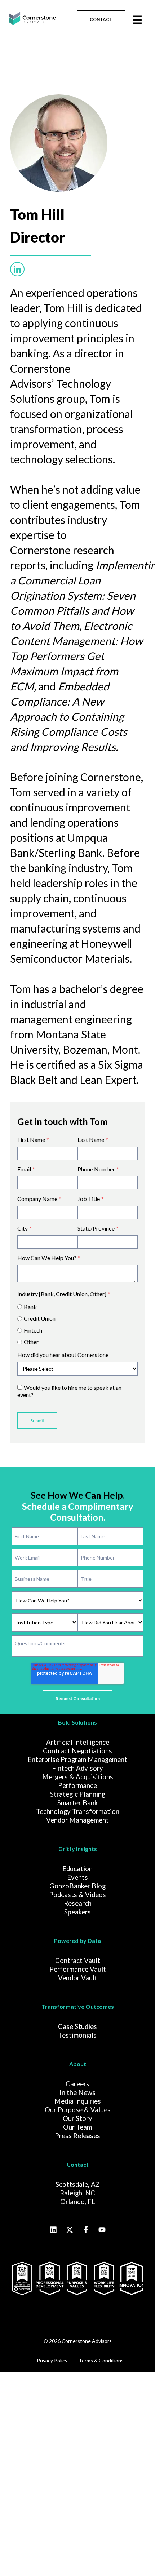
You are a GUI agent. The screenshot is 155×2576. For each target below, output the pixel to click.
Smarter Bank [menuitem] (77, 1803)
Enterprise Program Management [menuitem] (77, 1759)
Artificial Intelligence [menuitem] (78, 1742)
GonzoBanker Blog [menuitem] (77, 1886)
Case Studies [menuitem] (77, 2026)
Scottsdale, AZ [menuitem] (78, 2184)
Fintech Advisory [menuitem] (77, 1768)
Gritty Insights (78, 1849)
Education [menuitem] (77, 1869)
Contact (78, 2164)
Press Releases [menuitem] (77, 2136)
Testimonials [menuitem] (77, 2035)
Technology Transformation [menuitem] (78, 1811)
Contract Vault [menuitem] (78, 1961)
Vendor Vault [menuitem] (78, 1978)
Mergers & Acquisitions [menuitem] (78, 1777)
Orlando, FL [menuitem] (78, 2202)
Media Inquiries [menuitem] (78, 2101)
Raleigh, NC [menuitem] (77, 2193)
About (78, 2064)
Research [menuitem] (78, 1903)
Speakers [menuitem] (77, 1912)
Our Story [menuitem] (77, 2118)
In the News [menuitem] (77, 2092)
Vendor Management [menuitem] (77, 1820)
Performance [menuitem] (77, 1785)
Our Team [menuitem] (77, 2127)
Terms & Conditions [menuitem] (101, 2360)
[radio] (77, 1307)
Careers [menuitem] (77, 2084)
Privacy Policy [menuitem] (52, 2360)
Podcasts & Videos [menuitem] (77, 1895)
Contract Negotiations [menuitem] (77, 1751)
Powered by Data (77, 1941)
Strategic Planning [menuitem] (78, 1794)
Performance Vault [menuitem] (78, 1969)
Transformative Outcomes (78, 2006)
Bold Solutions (77, 1722)
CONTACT (101, 19)
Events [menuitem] (77, 1877)
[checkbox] (77, 1323)
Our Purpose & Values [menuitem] (78, 2110)
